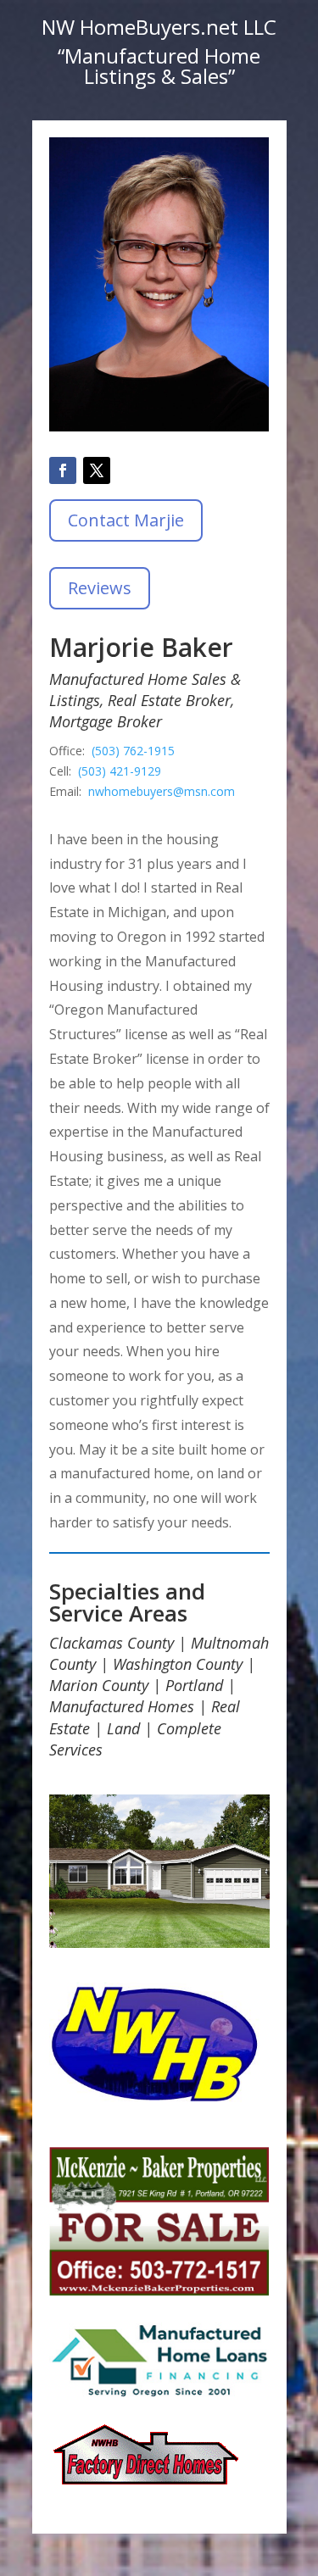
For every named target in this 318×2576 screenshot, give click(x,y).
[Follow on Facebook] (63, 470)
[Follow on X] (97, 470)
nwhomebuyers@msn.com (162, 791)
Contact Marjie (126, 520)
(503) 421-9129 (120, 771)
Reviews (100, 588)
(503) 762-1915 (133, 751)
